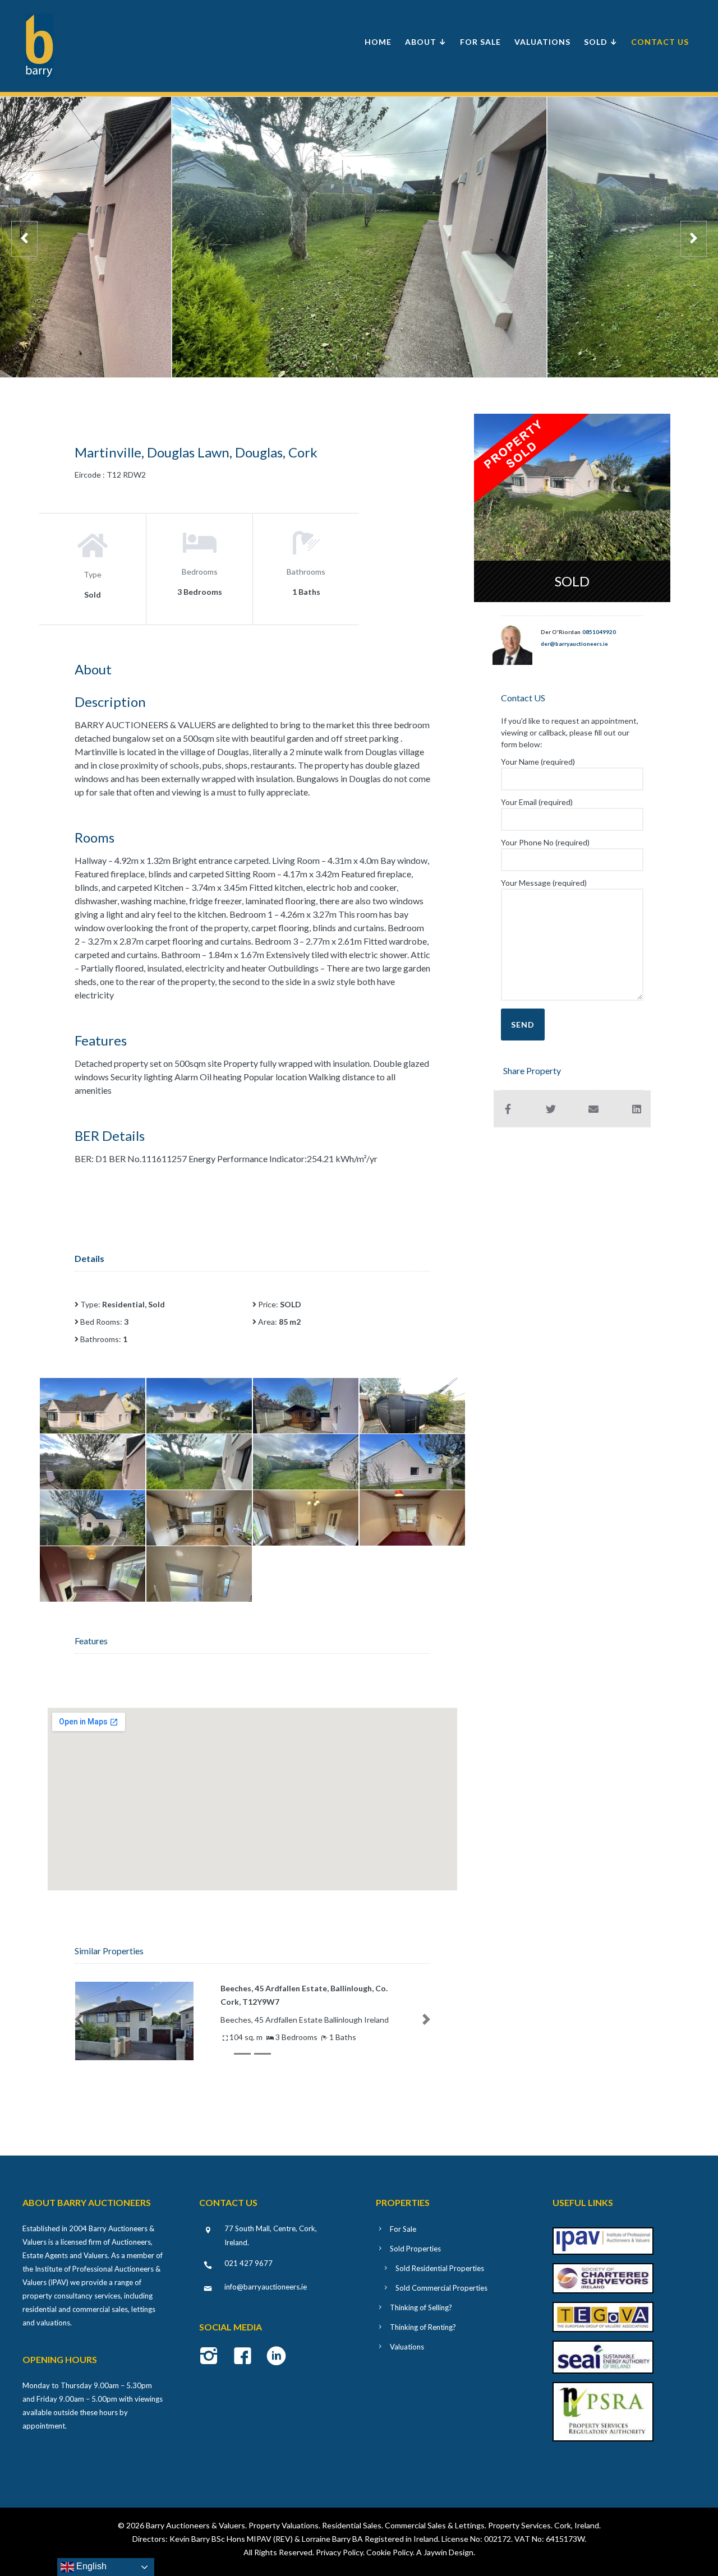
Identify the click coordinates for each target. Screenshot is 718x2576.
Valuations (542, 42)
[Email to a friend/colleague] (593, 1109)
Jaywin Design (448, 2552)
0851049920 (599, 632)
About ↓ (426, 42)
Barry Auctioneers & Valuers (195, 2525)
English (90, 2566)
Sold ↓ (601, 42)
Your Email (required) (537, 802)
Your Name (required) (538, 762)
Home (378, 42)
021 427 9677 (248, 2263)
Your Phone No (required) (545, 842)
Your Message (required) (544, 883)
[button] (79, 2019)
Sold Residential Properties (440, 2268)
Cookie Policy (390, 2552)
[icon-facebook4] (245, 2357)
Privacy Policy (339, 2552)
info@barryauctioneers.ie (266, 2287)
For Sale (480, 42)
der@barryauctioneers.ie (574, 644)
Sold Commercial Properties (441, 2288)
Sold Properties (415, 2249)
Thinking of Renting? (423, 2327)
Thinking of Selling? (421, 2307)
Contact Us (660, 42)
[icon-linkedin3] (276, 2357)
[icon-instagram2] (212, 2357)
